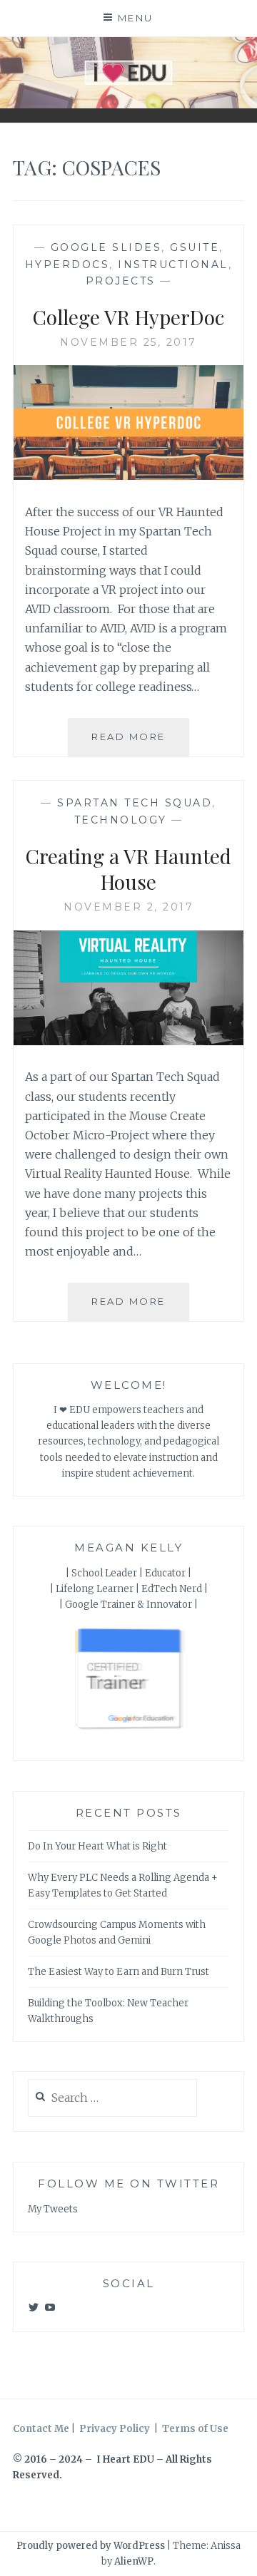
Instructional (173, 265)
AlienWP (134, 2561)
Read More (140, 743)
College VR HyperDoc (128, 317)
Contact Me (41, 2429)
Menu (136, 18)
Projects (121, 281)
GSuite (195, 247)
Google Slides (106, 247)
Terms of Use (195, 2429)
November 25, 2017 (128, 342)
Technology (121, 820)
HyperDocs (67, 265)
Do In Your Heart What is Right (97, 1846)
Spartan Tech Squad (135, 803)
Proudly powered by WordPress (91, 2546)
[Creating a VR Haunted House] (128, 1041)
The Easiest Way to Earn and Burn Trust (119, 1972)
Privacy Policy (115, 2429)
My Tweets (53, 2209)
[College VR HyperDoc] (128, 476)
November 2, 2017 (128, 907)
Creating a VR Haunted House (128, 869)
